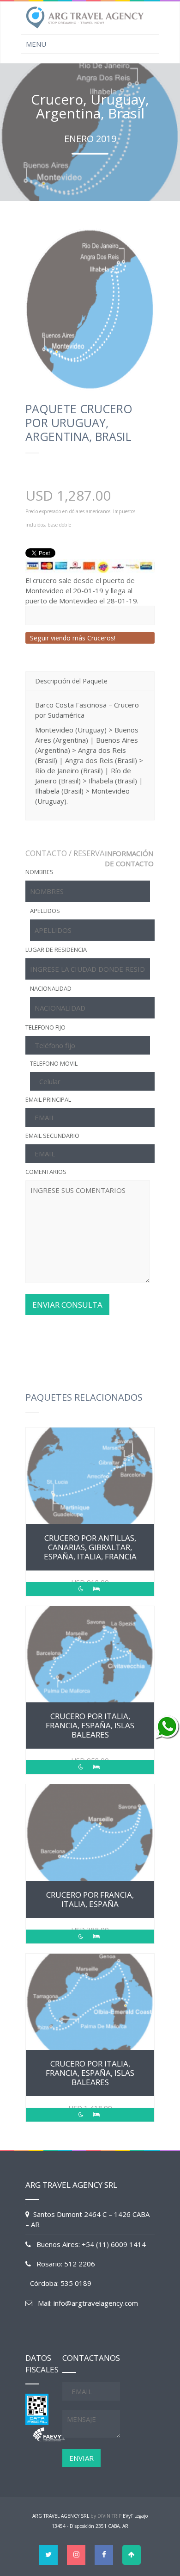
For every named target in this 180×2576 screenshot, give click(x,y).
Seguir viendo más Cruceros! (73, 638)
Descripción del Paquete (71, 681)
